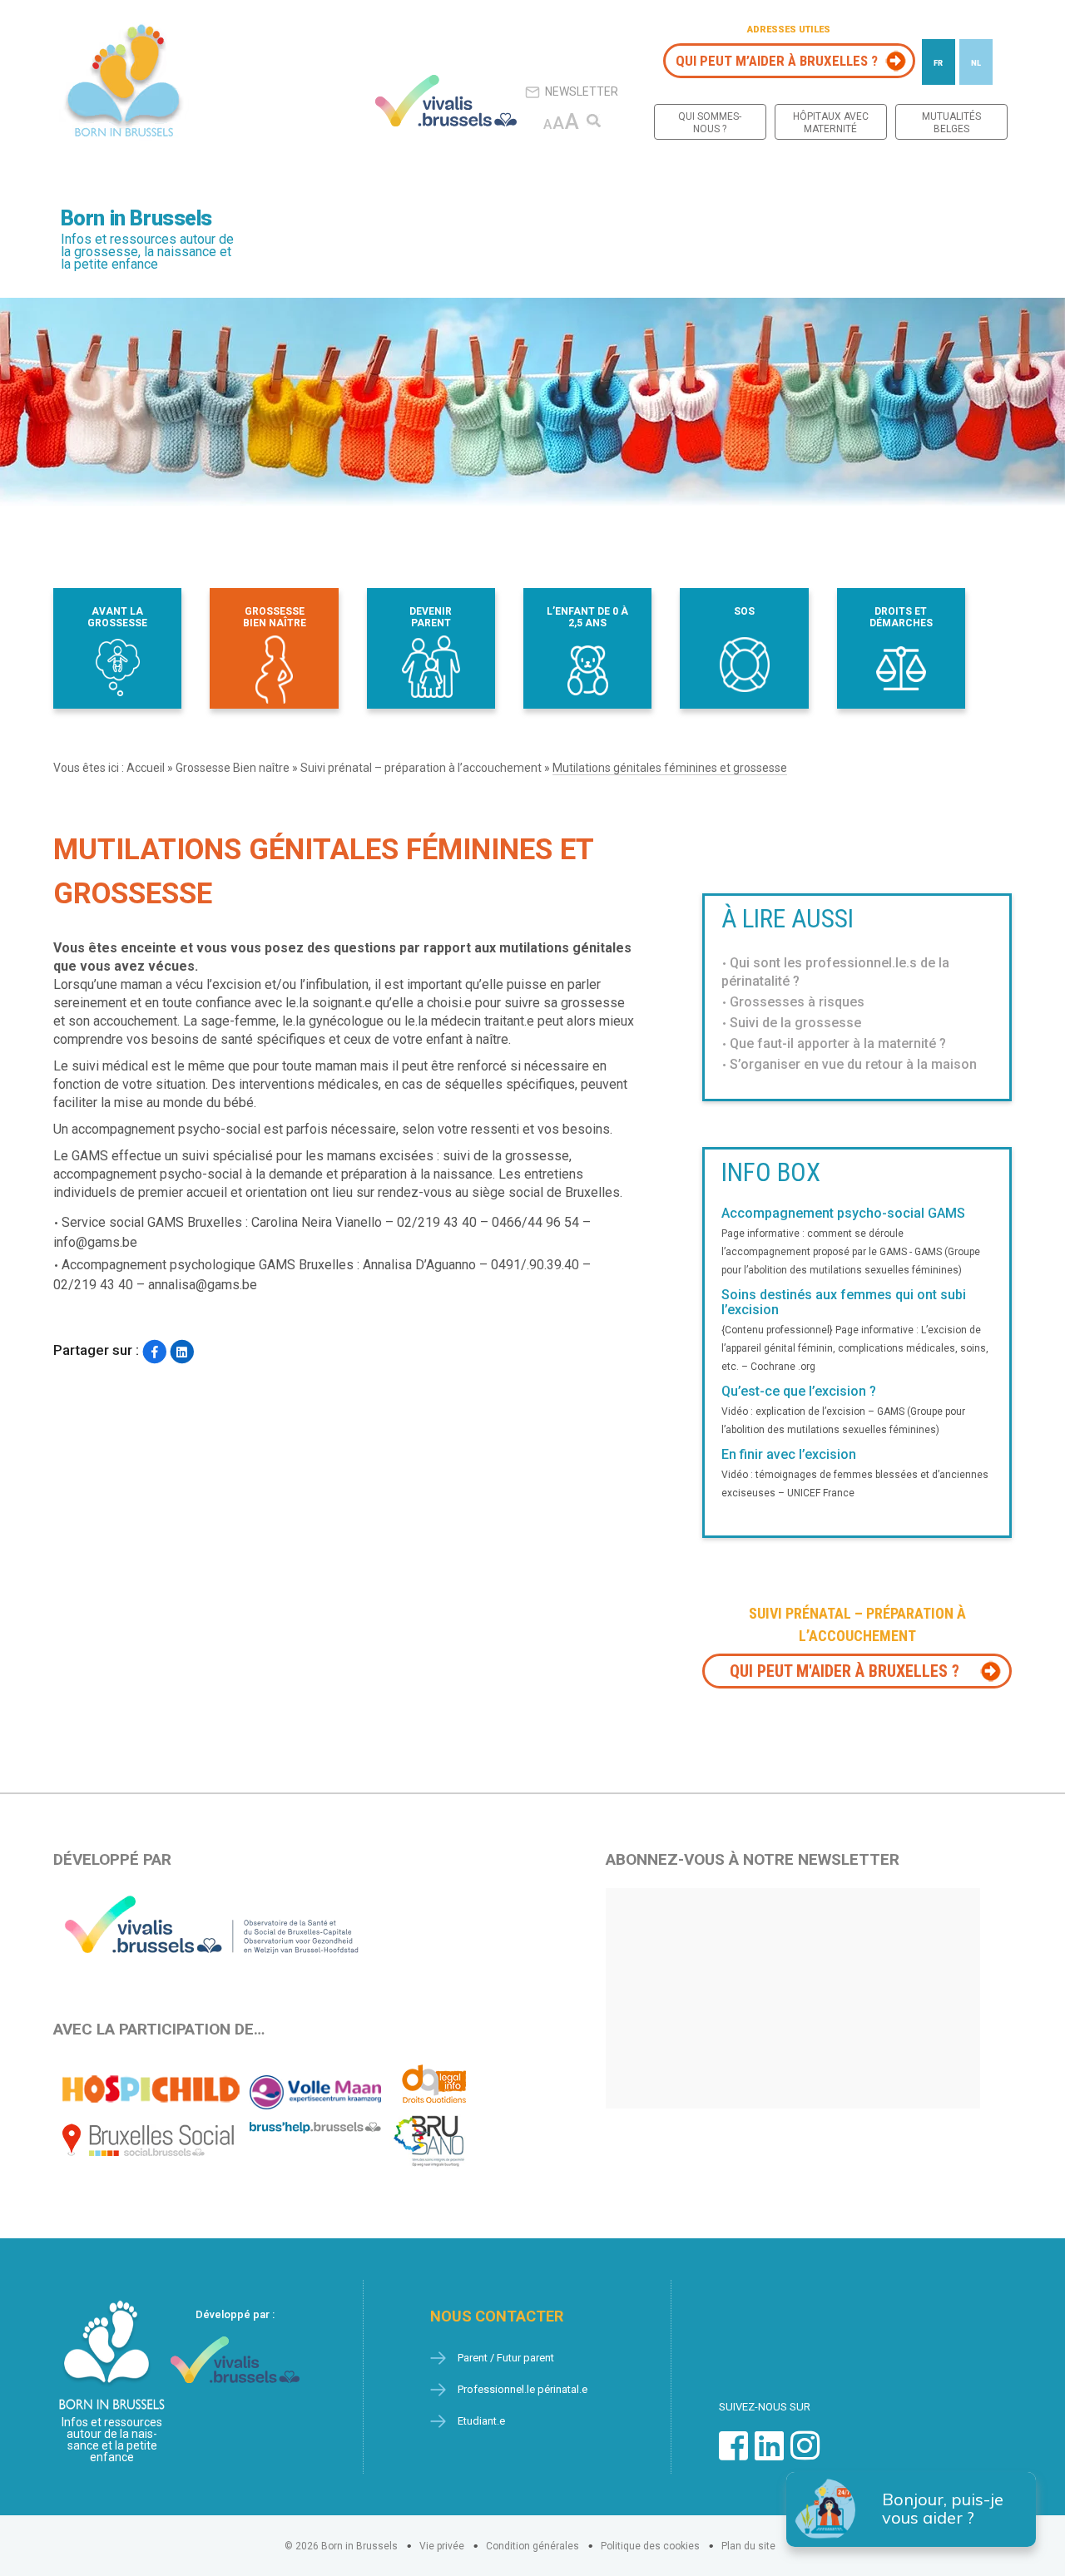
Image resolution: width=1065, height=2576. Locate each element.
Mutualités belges (951, 123)
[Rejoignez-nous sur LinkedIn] (769, 2454)
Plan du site (748, 2546)
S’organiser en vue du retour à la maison (853, 1064)
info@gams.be (95, 1242)
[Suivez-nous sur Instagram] (805, 2454)
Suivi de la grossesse (795, 1023)
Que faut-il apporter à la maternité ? (838, 1043)
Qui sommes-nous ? (710, 123)
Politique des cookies (650, 2546)
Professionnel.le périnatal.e (523, 2389)
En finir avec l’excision (789, 1455)
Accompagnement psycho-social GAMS (843, 1214)
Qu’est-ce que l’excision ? (799, 1392)
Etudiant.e (481, 2421)
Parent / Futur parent (506, 2358)
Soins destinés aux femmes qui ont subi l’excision (844, 1303)
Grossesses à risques (797, 1002)
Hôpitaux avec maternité (831, 123)
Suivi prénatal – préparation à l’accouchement (421, 768)
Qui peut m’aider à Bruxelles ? (777, 61)
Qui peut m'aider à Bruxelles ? (845, 1671)
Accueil (146, 768)
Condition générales (532, 2546)
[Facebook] (154, 1352)
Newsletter (582, 91)
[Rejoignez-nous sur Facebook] (733, 2454)
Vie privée (442, 2546)
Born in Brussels (136, 218)
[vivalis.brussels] (446, 101)
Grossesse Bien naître (233, 768)
